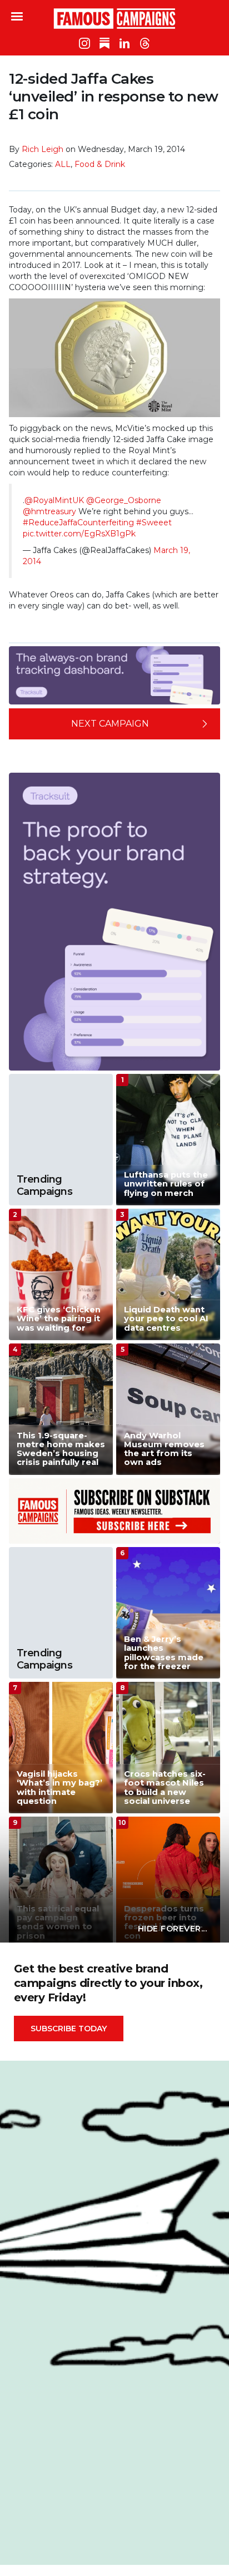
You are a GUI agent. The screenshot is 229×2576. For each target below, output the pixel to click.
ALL (63, 164)
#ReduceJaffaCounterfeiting (78, 523)
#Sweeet (154, 523)
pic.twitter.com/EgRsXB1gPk (79, 534)
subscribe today (69, 2029)
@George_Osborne (124, 500)
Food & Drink (100, 164)
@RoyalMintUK (54, 500)
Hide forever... (173, 1929)
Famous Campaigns (114, 18)
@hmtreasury (49, 511)
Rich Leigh (43, 149)
